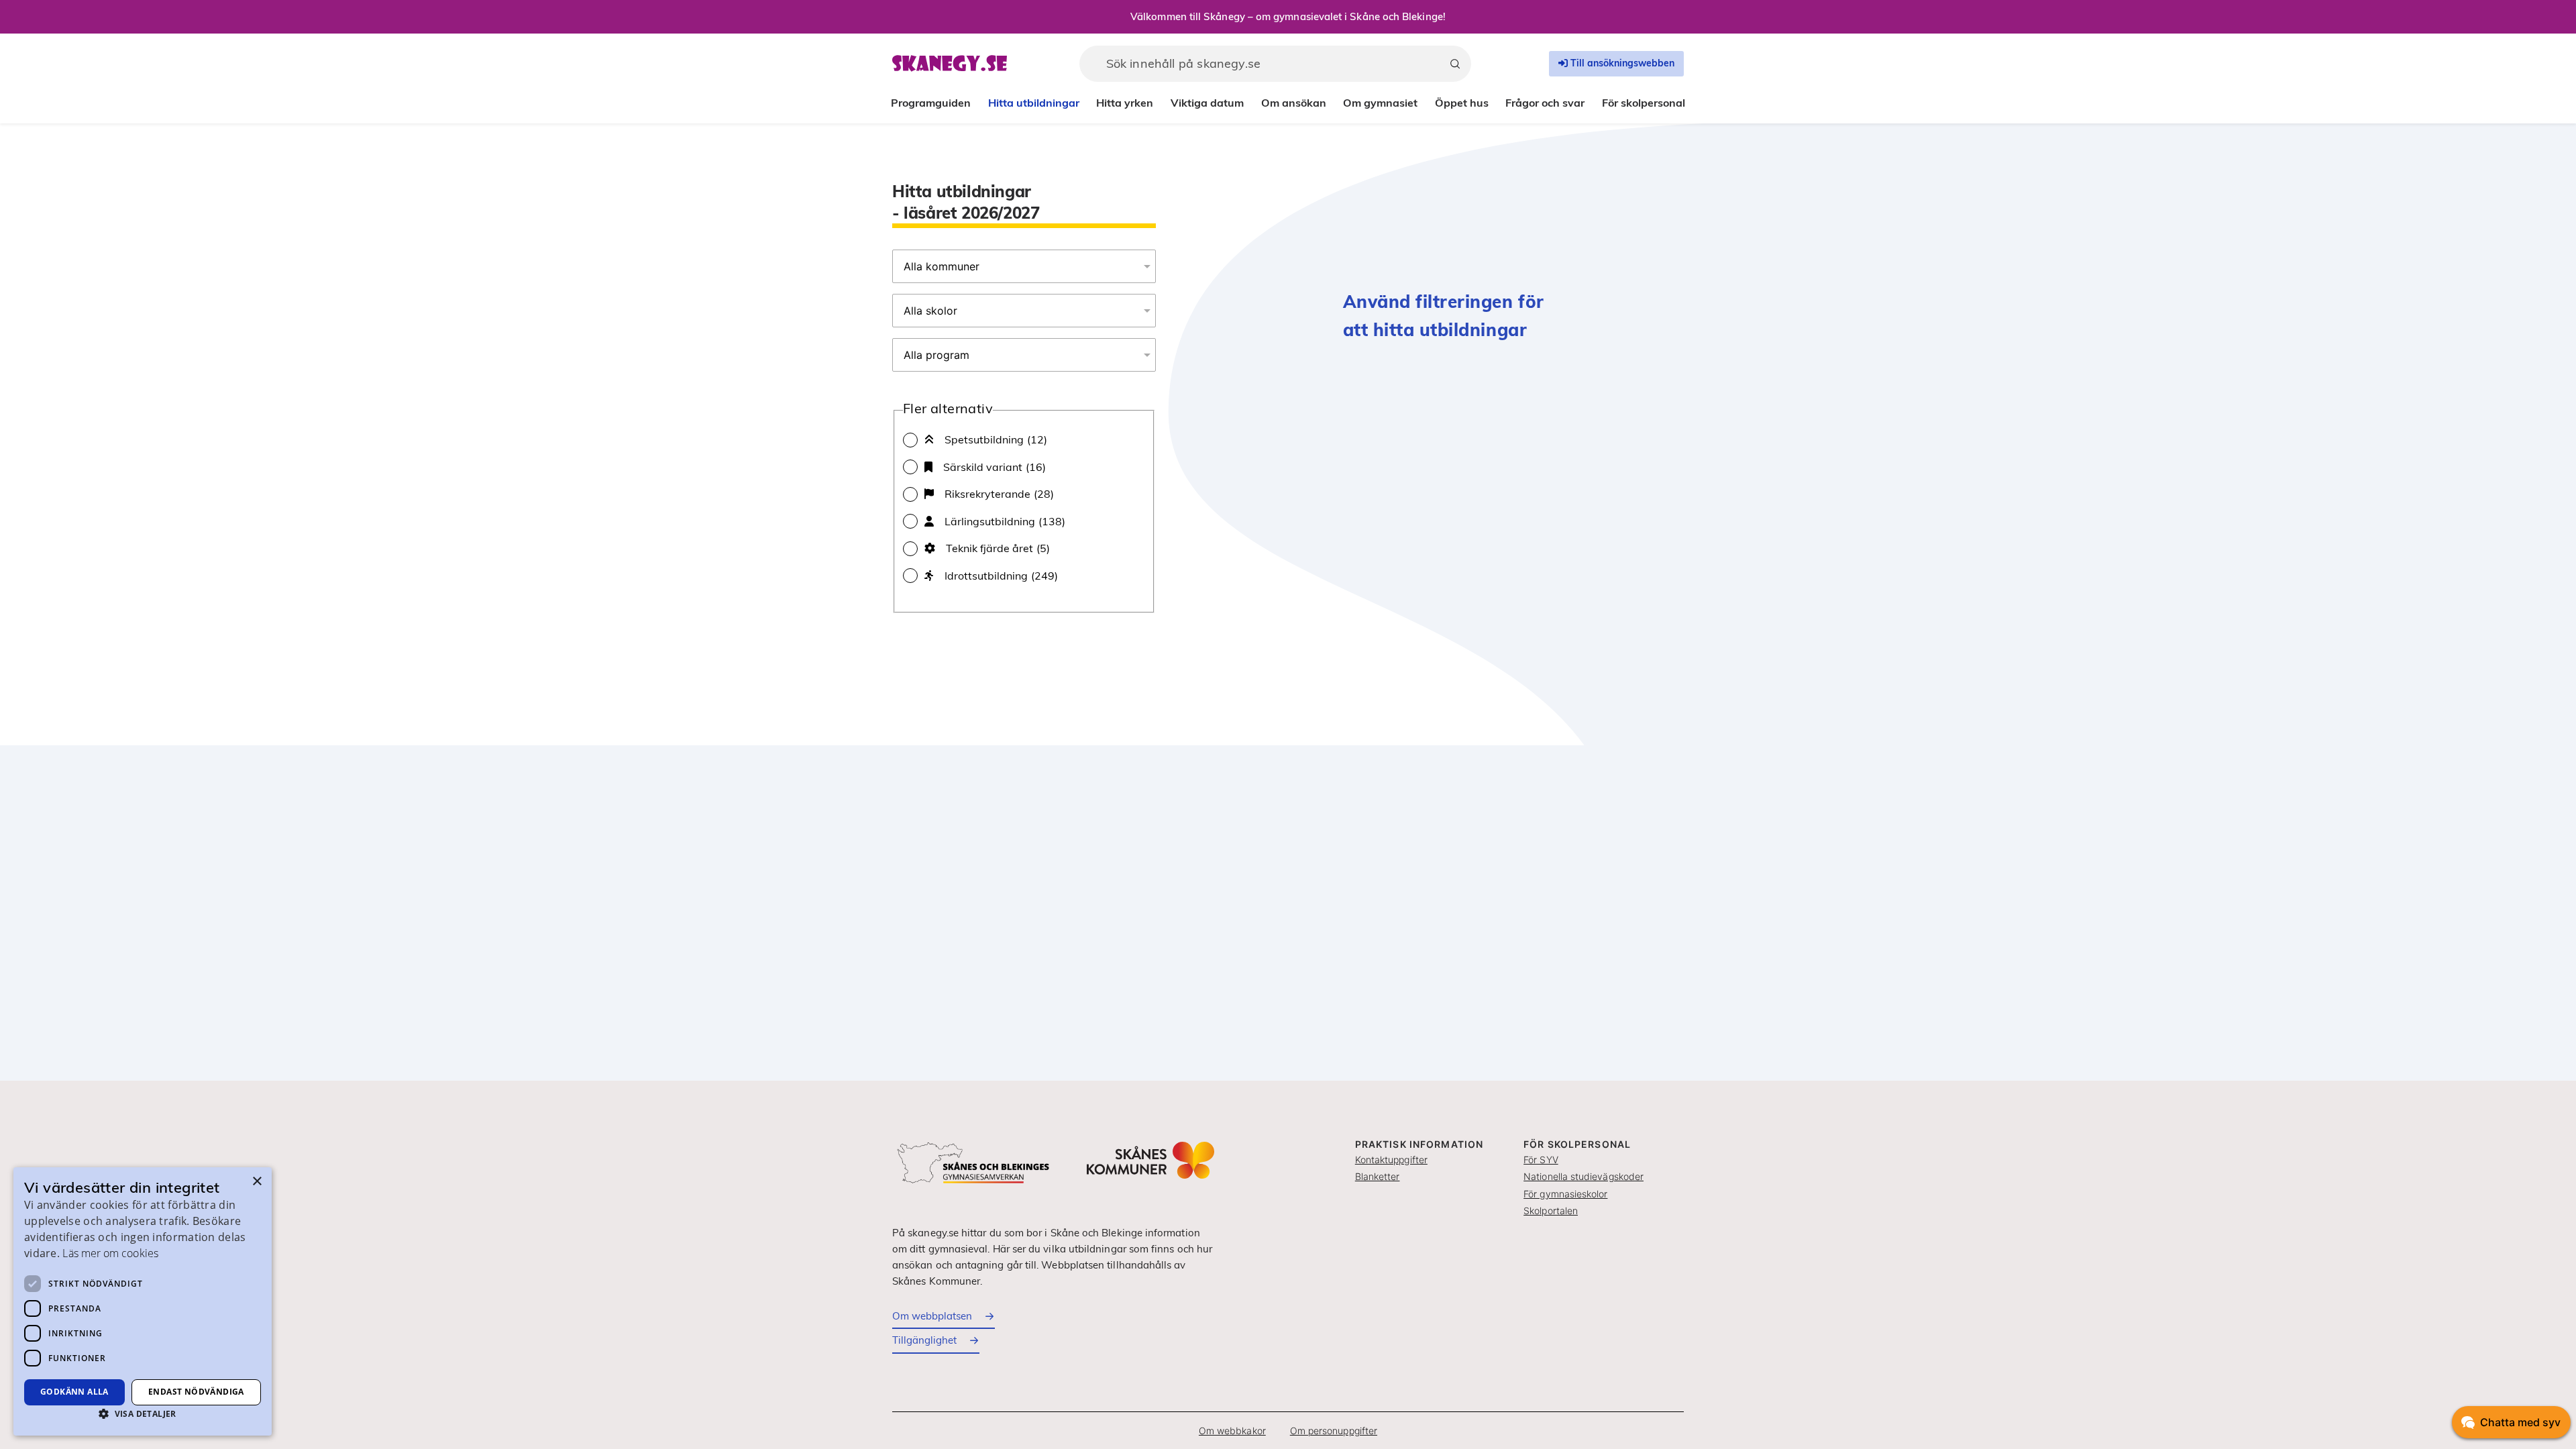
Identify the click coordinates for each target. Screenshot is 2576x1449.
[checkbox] (1024, 439)
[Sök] (1455, 64)
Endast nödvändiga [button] (196, 1392)
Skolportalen (1551, 1211)
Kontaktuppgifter (1391, 1160)
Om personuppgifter (1334, 1431)
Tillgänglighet (924, 1340)
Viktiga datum (1207, 103)
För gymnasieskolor (1565, 1194)
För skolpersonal (1644, 103)
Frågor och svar (1545, 103)
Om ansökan (1294, 103)
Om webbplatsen (932, 1316)
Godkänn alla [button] (74, 1392)
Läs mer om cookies (110, 1253)
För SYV (1541, 1160)
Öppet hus (1462, 103)
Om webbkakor (1232, 1431)
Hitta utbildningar (1034, 103)
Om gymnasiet (1380, 103)
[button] (143, 1413)
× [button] (257, 1182)
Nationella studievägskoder (1584, 1176)
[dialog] (143, 1301)
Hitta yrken (1125, 103)
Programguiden (931, 103)
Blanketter (1378, 1176)
